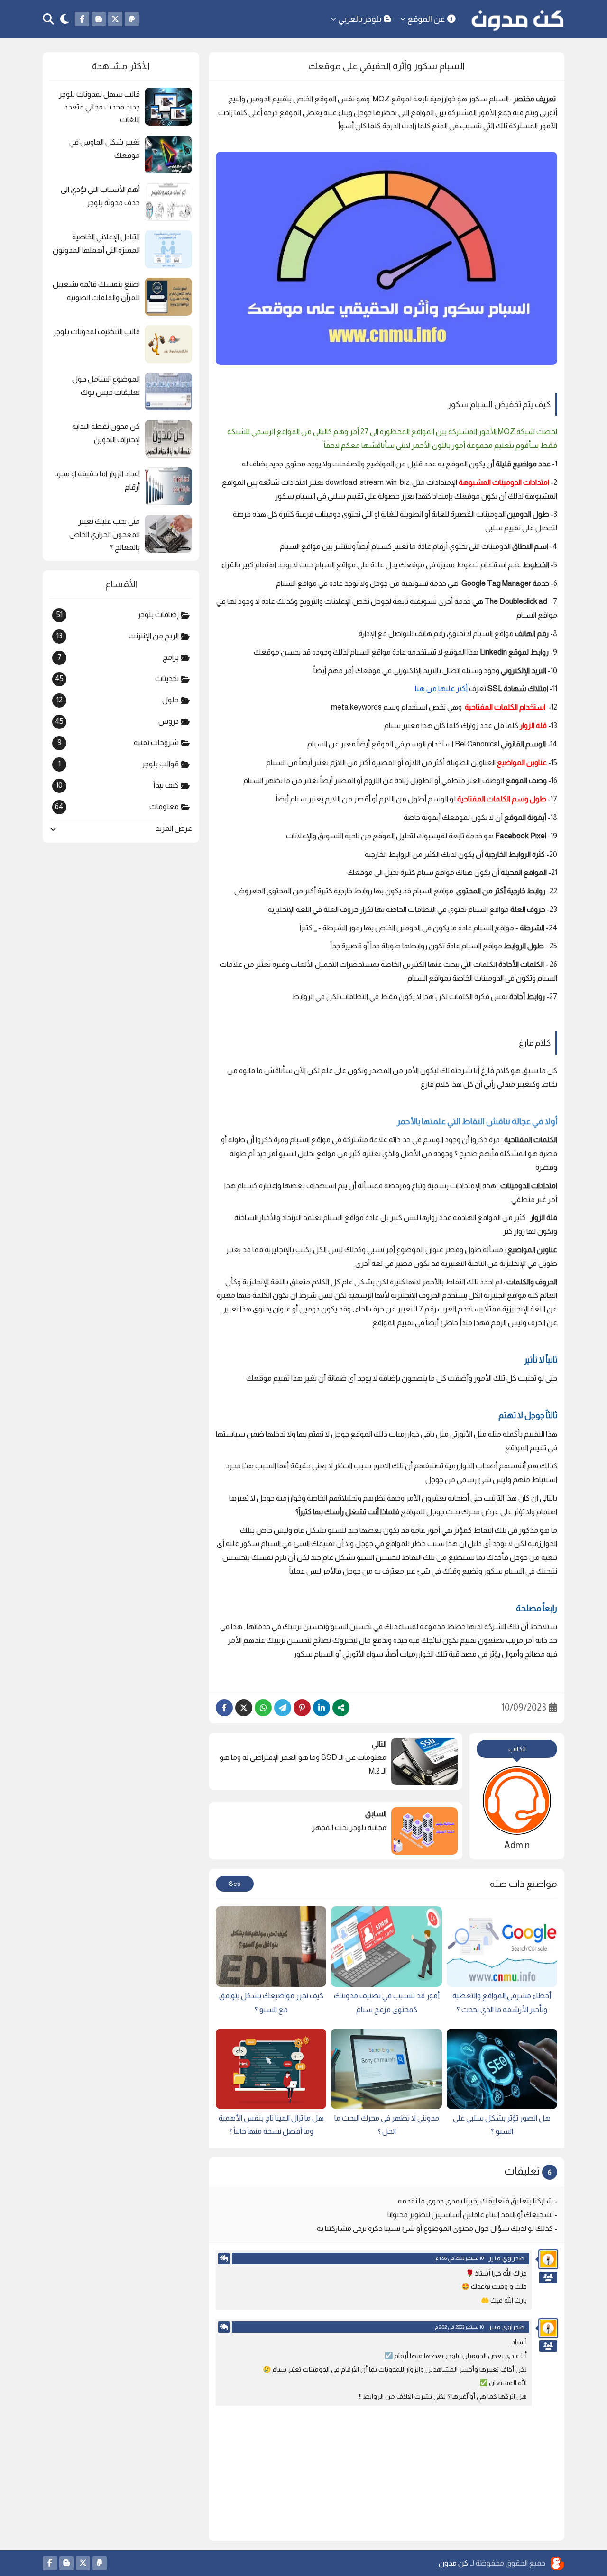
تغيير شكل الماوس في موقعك (105, 148)
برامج (118, 657)
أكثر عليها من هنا (442, 688)
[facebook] (82, 19)
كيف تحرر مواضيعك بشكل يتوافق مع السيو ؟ (271, 2003)
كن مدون (453, 2563)
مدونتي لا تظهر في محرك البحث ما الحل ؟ (387, 2125)
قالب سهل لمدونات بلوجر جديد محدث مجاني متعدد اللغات (99, 107)
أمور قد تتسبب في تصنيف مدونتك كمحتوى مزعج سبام (386, 2003)
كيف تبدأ (117, 785)
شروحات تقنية (118, 743)
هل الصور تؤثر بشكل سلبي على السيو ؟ (502, 2125)
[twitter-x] (115, 19)
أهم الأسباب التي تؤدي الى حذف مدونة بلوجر (100, 196)
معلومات (117, 807)
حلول (118, 700)
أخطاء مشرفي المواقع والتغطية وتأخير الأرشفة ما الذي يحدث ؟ (502, 2003)
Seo (235, 1884)
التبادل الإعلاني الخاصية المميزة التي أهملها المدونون (96, 243)
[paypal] (132, 19)
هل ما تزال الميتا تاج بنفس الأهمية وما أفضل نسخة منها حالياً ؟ (271, 2125)
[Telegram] (283, 1708)
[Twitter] (244, 1708)
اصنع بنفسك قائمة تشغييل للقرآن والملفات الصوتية (96, 291)
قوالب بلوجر (119, 764)
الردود (548, 2277)
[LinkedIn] (322, 1708)
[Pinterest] (302, 1708)
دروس (117, 721)
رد (224, 2258)
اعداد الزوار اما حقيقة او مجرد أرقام (97, 480)
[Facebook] (224, 1708)
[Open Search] (48, 19)
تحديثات (117, 679)
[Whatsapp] (263, 1708)
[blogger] (99, 19)
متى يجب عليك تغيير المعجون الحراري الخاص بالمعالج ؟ (105, 534)
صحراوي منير (506, 2258)
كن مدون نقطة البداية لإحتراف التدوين (106, 433)
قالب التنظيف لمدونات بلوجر (97, 332)
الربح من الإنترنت (118, 636)
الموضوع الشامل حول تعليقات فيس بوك (106, 385)
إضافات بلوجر (118, 615)
